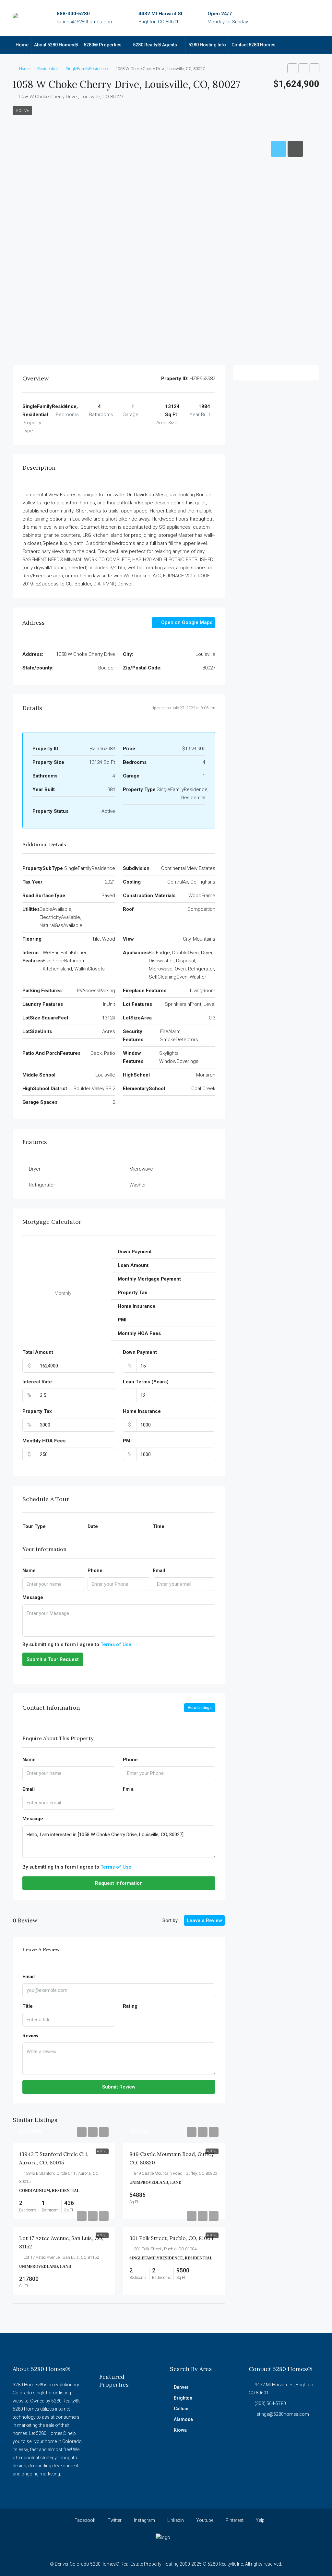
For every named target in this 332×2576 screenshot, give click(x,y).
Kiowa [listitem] (180, 2430)
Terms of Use (116, 1644)
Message (33, 1597)
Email (159, 1571)
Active (22, 111)
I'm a (128, 1789)
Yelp (260, 2520)
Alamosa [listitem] (183, 2419)
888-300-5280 (73, 14)
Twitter (114, 2520)
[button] (292, 68)
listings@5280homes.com (85, 22)
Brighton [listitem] (183, 2398)
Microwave (141, 1169)
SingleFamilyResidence (87, 69)
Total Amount (38, 1352)
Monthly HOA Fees (44, 1441)
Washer (138, 1185)
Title (28, 2006)
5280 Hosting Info (207, 45)
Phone (95, 1571)
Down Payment (140, 1352)
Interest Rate (37, 1382)
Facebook (84, 2520)
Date (93, 1526)
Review (30, 2036)
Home (22, 45)
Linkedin (175, 2520)
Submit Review (119, 2087)
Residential (47, 69)
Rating (130, 2006)
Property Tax (37, 1411)
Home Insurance (142, 1411)
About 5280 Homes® (56, 45)
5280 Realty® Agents (155, 45)
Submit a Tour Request (53, 1659)
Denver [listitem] (181, 2387)
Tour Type (34, 1526)
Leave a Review (204, 1920)
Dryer (35, 1169)
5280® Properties (103, 45)
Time (159, 1526)
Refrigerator (42, 1185)
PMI (127, 1441)
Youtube (204, 2520)
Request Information (119, 1883)
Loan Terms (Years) (146, 1382)
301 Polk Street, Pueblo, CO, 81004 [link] (172, 2238)
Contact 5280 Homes (254, 45)
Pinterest (234, 2520)
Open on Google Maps (186, 622)
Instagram (144, 2520)
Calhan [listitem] (181, 2409)
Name (29, 1571)
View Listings (200, 1708)
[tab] (279, 149)
